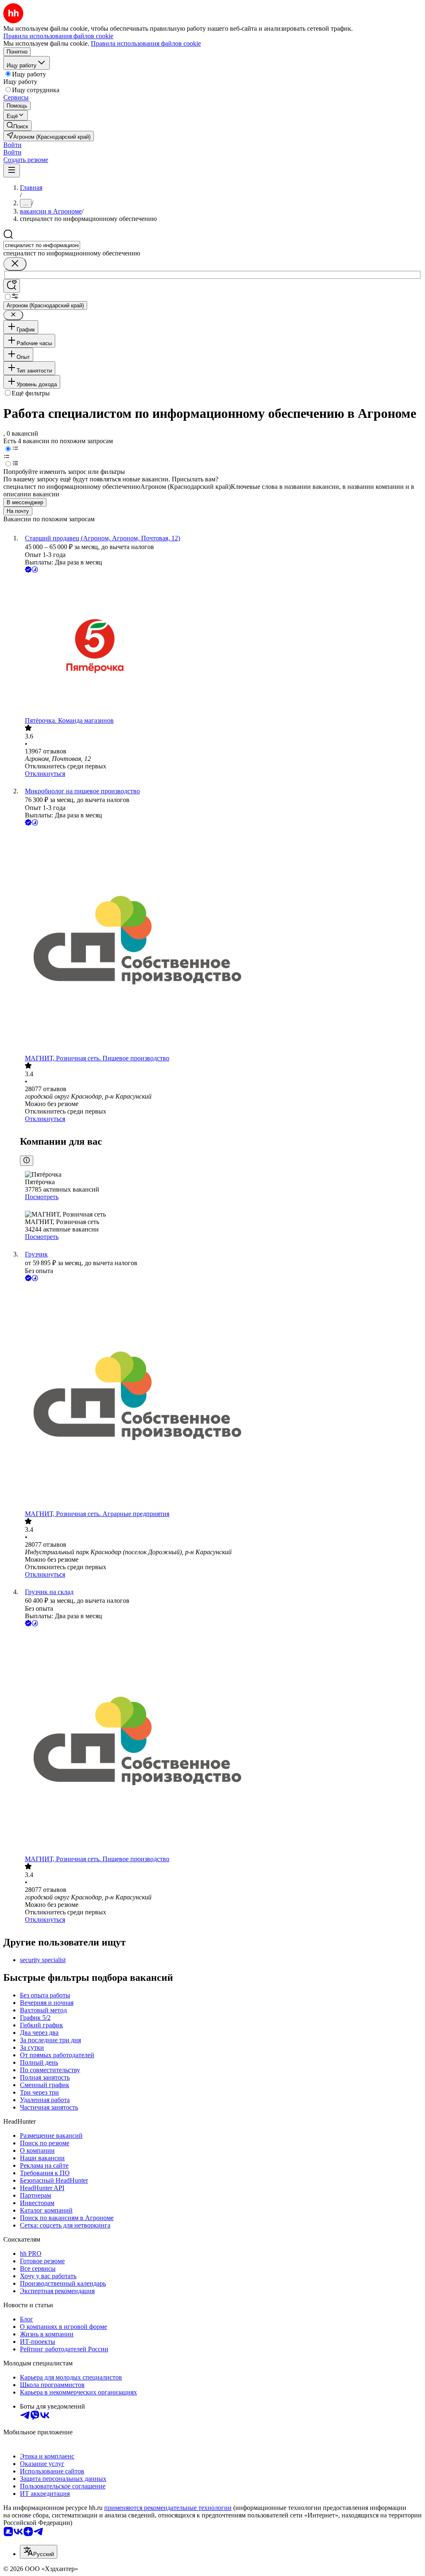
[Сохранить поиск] (12, 286)
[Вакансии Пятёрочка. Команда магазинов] (221, 646)
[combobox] (42, 245)
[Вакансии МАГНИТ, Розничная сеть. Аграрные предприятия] (221, 1397)
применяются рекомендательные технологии (168, 2508)
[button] (12, 145)
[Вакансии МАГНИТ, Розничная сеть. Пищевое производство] (221, 941)
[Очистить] (15, 264)
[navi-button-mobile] (12, 171)
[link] (17, 126)
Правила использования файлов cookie (146, 43)
